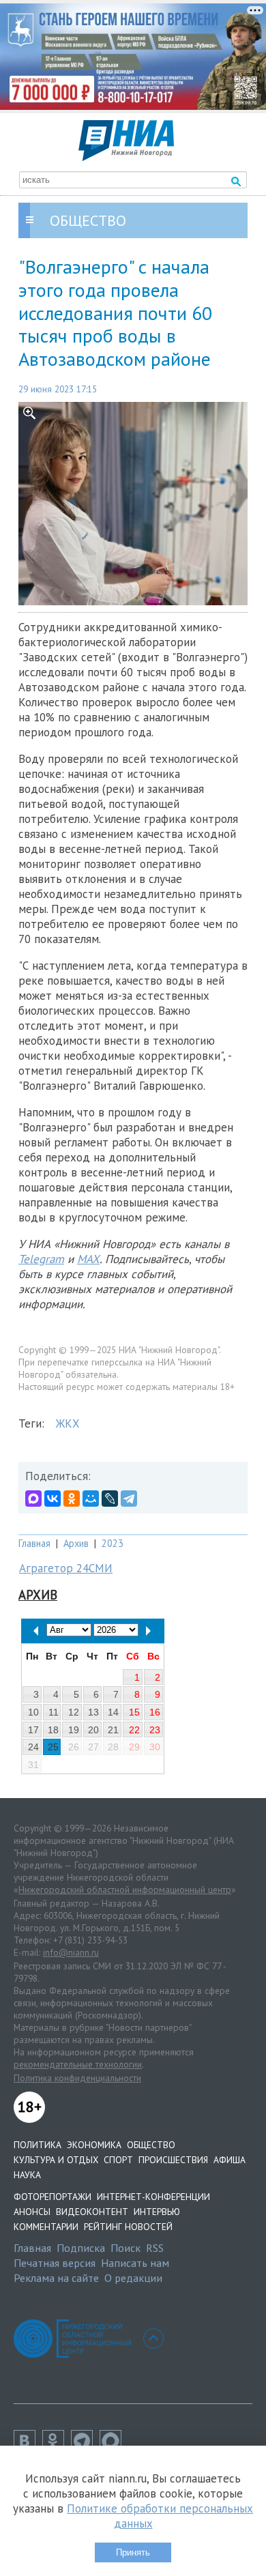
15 (134, 1712)
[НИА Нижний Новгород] (126, 157)
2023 (113, 1543)
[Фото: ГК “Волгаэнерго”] (133, 504)
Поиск (125, 2248)
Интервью (157, 2212)
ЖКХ (68, 1423)
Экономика (94, 2145)
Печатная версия (55, 2263)
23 (155, 1730)
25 (53, 1747)
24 (33, 1747)
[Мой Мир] (91, 1499)
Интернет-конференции (153, 2197)
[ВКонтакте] (53, 1499)
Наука (27, 2175)
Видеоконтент (92, 2212)
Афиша (230, 2160)
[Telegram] (129, 1499)
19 (74, 1730)
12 (74, 1712)
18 (53, 1730)
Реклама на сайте (56, 2278)
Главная (34, 1543)
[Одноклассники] (72, 1499)
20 (93, 1730)
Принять (133, 2552)
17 (33, 1730)
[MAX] (33, 1499)
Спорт (118, 2160)
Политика (38, 2145)
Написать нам (135, 2263)
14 (113, 1712)
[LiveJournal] (110, 1499)
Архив (76, 1543)
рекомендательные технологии (78, 2064)
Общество (151, 2145)
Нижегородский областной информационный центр (125, 1890)
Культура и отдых (56, 2160)
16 (155, 1712)
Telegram (41, 1259)
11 (54, 1712)
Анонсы (32, 2212)
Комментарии (46, 2227)
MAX (88, 1259)
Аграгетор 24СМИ (66, 1568)
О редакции (133, 2278)
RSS (155, 2248)
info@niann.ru (71, 1952)
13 (93, 1712)
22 (134, 1730)
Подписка (81, 2248)
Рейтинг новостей (128, 2227)
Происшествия (173, 2160)
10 (33, 1712)
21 (113, 1730)
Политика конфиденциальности (77, 2078)
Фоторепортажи (53, 2197)
